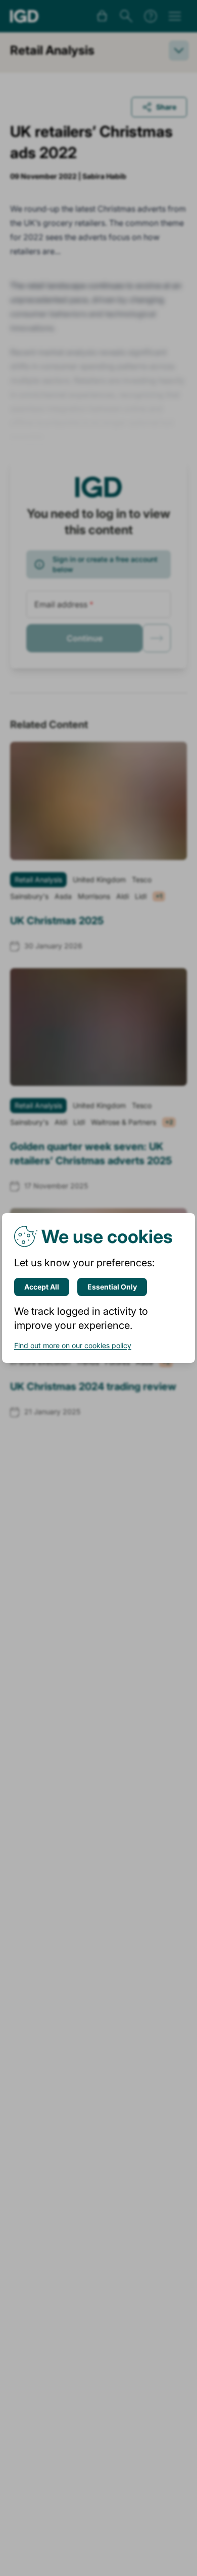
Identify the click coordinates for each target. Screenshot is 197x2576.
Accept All (42, 1287)
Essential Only (112, 1287)
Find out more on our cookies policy (73, 1345)
